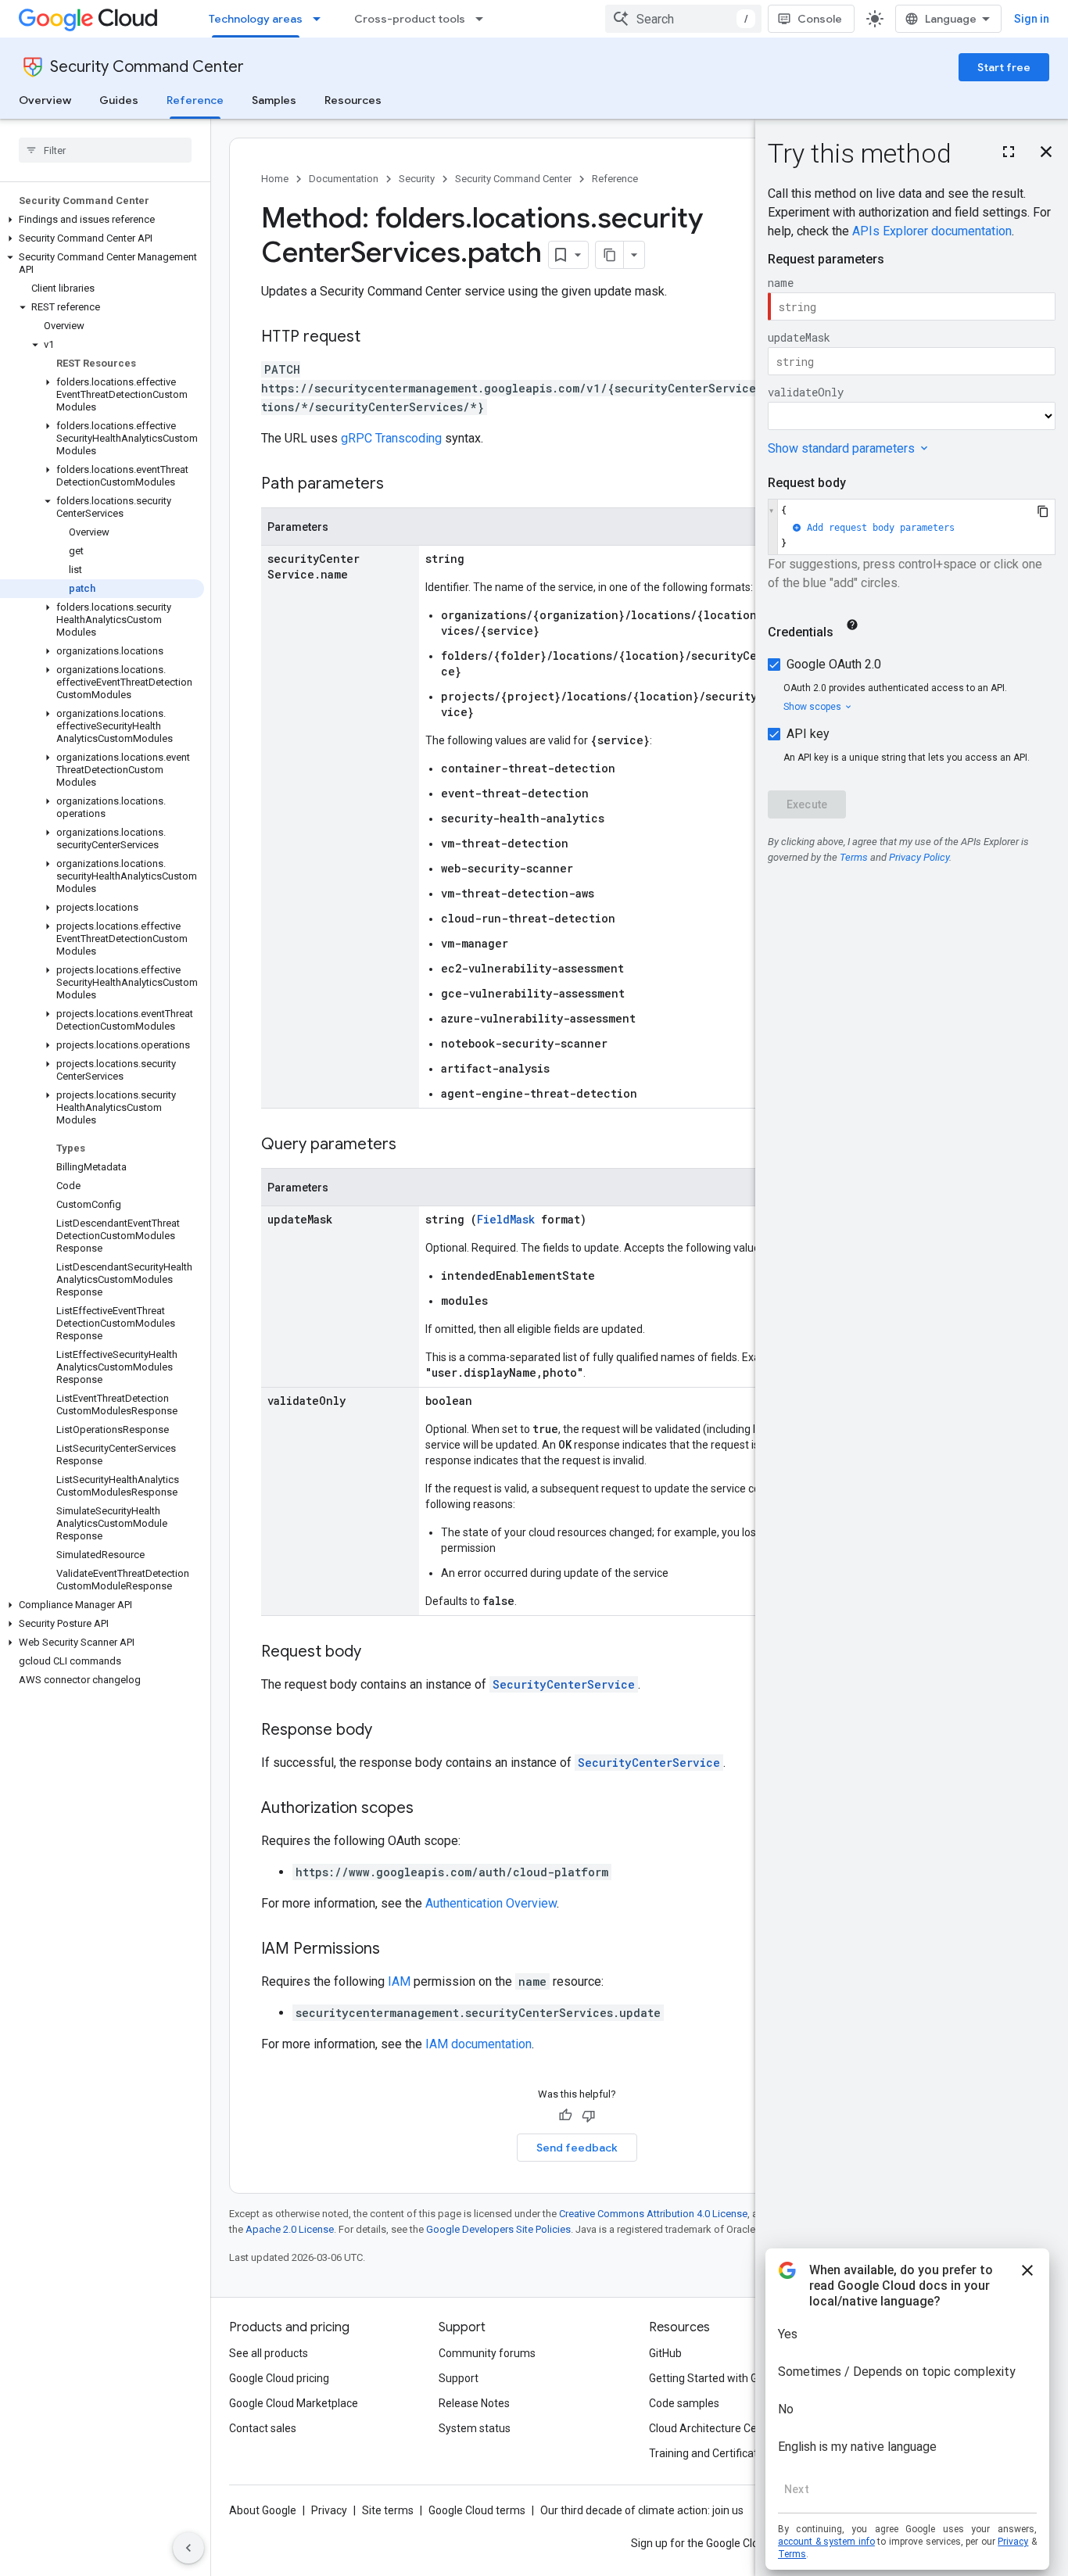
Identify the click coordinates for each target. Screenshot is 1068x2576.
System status (475, 2428)
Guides (119, 100)
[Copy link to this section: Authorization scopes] (429, 1809)
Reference (195, 100)
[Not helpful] (589, 2116)
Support (459, 2378)
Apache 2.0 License (290, 2229)
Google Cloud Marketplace (294, 2403)
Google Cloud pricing (279, 2378)
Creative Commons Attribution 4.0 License (653, 2214)
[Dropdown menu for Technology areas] (321, 19)
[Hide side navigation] (188, 2548)
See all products (269, 2353)
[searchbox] (105, 150)
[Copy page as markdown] (610, 255)
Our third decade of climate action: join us (642, 2510)
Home (275, 179)
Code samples (684, 2403)
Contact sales (263, 2428)
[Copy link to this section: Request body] (377, 1653)
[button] (102, 220)
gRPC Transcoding (391, 438)
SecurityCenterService (564, 1684)
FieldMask (506, 1219)
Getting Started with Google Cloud (732, 2378)
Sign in (1032, 19)
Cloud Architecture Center (713, 2428)
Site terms (388, 2510)
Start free (1004, 67)
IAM (399, 1981)
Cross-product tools (410, 19)
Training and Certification (711, 2453)
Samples (274, 100)
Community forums (487, 2353)
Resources (353, 100)
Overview (45, 100)
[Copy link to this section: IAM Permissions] (396, 1950)
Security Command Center (147, 67)
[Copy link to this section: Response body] (388, 1731)
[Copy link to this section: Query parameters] (412, 1145)
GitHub (665, 2353)
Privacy (329, 2510)
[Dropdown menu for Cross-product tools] (484, 19)
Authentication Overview (491, 1903)
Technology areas (256, 19)
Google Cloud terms (477, 2510)
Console (820, 19)
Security (417, 179)
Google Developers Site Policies (498, 2229)
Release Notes (474, 2403)
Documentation (344, 179)
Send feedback (577, 2148)
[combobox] (683, 19)
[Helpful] (565, 2116)
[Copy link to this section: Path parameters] (400, 485)
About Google (263, 2510)
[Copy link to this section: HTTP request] (376, 338)
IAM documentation (478, 2044)
